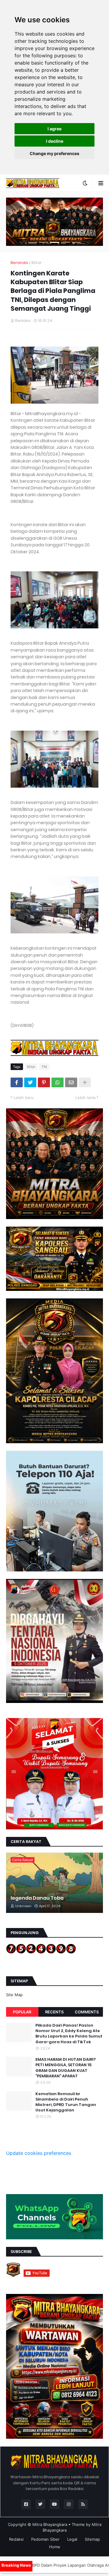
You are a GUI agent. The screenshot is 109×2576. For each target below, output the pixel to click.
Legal (72, 2539)
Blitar (37, 263)
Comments (87, 2012)
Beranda (19, 263)
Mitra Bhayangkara (50, 2524)
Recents (54, 2012)
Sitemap (92, 2539)
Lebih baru (24, 1097)
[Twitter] (30, 1082)
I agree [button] (54, 129)
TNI (44, 1067)
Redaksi (16, 2539)
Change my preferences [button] (54, 153)
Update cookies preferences (39, 2153)
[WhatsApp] (58, 1082)
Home (55, 2547)
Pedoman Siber (45, 2539)
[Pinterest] (44, 1082)
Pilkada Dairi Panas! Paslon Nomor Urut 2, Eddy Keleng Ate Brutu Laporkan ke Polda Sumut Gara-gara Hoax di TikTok (69, 2034)
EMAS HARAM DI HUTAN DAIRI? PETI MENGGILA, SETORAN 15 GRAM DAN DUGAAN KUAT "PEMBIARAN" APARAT (66, 2068)
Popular (22, 2012)
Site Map (14, 1995)
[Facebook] (17, 1082)
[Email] (71, 1082)
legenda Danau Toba (37, 1898)
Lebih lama (85, 1097)
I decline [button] (55, 141)
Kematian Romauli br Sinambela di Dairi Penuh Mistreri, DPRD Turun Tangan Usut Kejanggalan (66, 2102)
